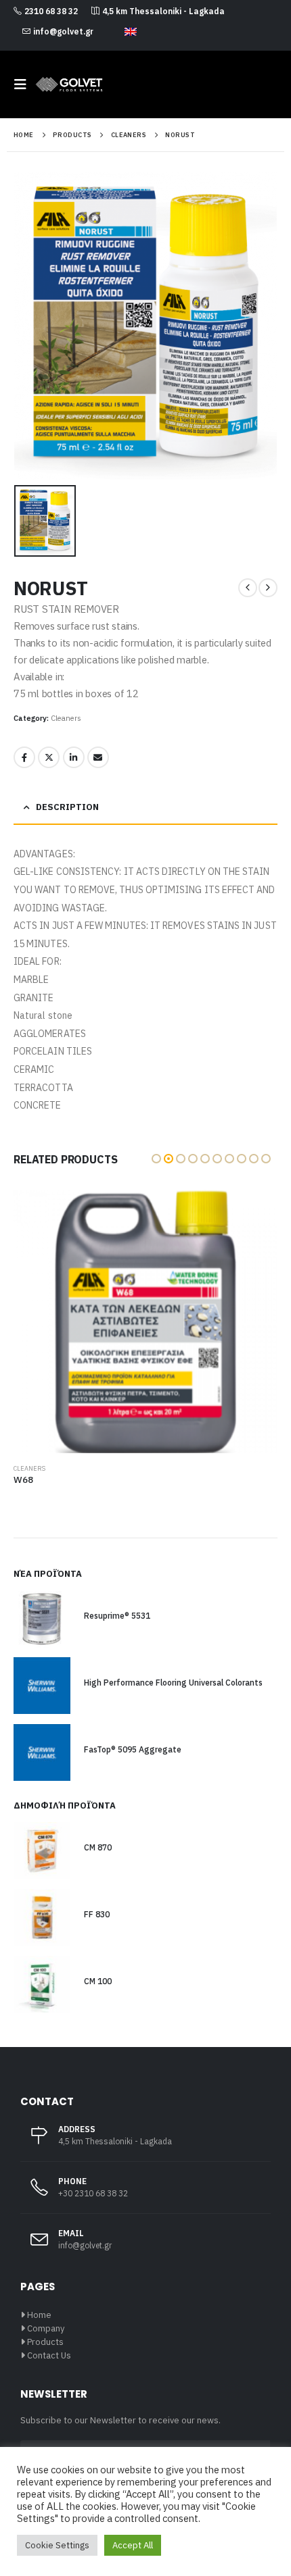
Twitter (49, 757)
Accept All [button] (133, 2545)
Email (98, 757)
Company (46, 2328)
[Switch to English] (131, 32)
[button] (24, 84)
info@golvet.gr (63, 31)
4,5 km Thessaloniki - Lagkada (163, 11)
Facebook (24, 757)
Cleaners (66, 718)
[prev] (248, 588)
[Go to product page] (145, 1321)
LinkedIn (74, 757)
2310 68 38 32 (51, 11)
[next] (268, 588)
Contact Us (49, 2355)
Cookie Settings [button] (57, 2545)
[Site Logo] (69, 84)
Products (45, 2342)
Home (39, 2315)
